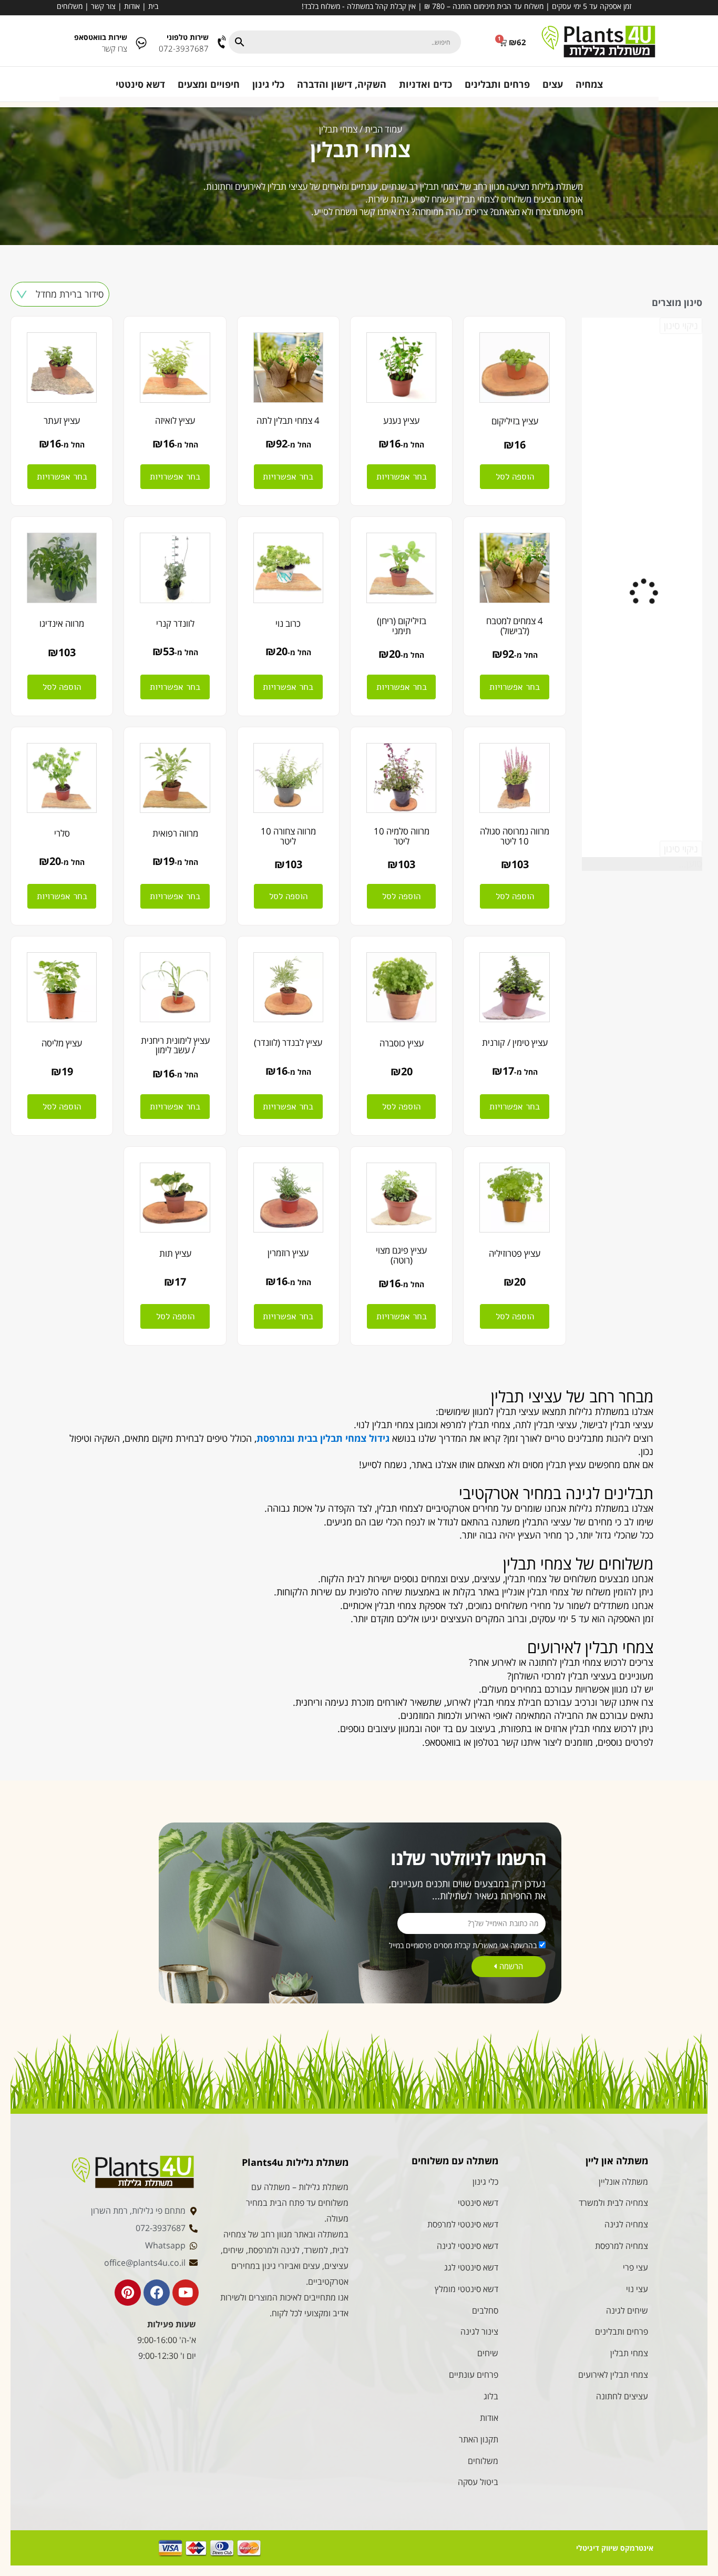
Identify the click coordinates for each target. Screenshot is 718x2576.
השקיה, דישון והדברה (342, 84)
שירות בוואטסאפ (101, 37)
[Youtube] (186, 2293)
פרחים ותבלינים (497, 84)
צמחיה (589, 84)
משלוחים (70, 6)
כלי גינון (268, 84)
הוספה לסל (515, 477)
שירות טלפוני (188, 37)
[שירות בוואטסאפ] (141, 42)
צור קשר (103, 6)
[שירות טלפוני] (223, 42)
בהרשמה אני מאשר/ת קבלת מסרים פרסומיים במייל (463, 1945)
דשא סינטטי (140, 84)
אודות (132, 6)
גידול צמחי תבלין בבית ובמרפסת (323, 1438)
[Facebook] (157, 2293)
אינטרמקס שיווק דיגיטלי (615, 2548)
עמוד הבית (383, 129)
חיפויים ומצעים (209, 84)
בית (153, 6)
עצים (553, 84)
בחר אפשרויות (402, 477)
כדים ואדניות (425, 84)
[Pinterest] (128, 2293)
